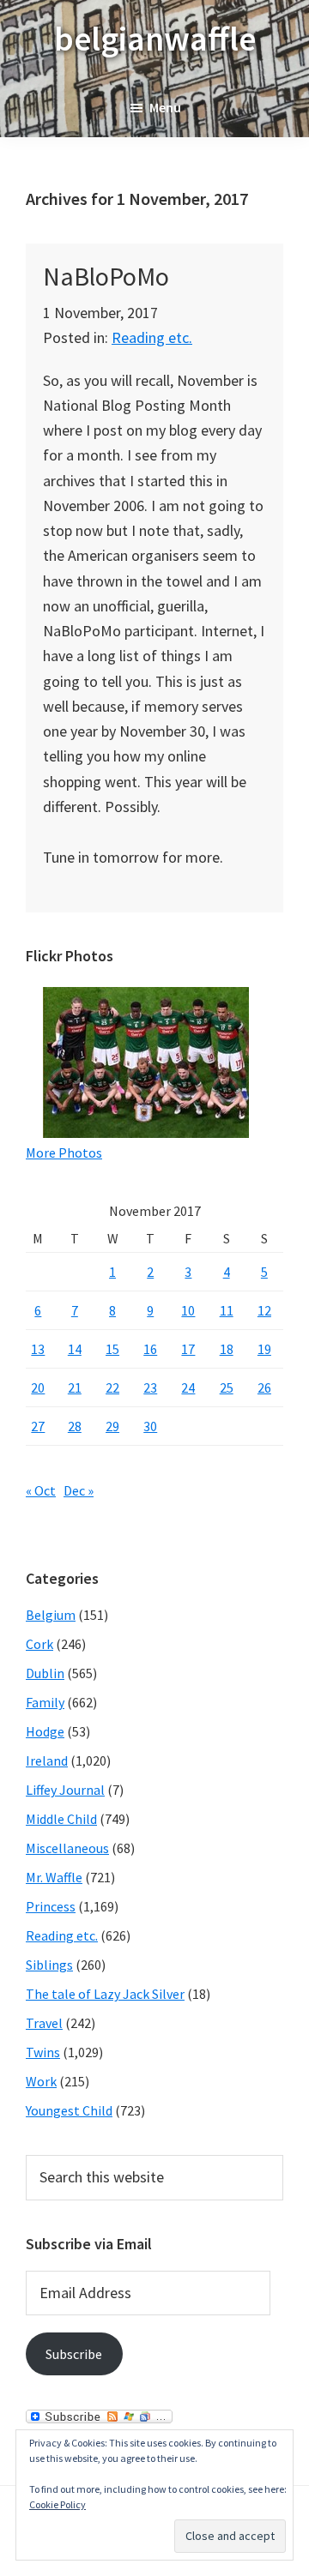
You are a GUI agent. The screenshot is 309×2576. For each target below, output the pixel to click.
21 (75, 1387)
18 (227, 1349)
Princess (51, 1906)
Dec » (79, 1490)
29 (112, 1426)
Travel (44, 2023)
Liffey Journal (65, 1790)
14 (75, 1349)
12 (264, 1310)
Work (41, 2081)
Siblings (49, 1965)
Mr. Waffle (54, 1877)
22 (112, 1387)
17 (188, 1349)
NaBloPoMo (106, 276)
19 (264, 1349)
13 (38, 1349)
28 (75, 1426)
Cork (39, 1644)
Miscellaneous (67, 1848)
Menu (165, 107)
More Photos (64, 1153)
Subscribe (74, 2354)
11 (227, 1310)
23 (150, 1387)
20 (38, 1387)
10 (188, 1310)
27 (38, 1426)
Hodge (45, 1731)
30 (150, 1426)
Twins (43, 2052)
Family (45, 1702)
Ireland (47, 1760)
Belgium (51, 1615)
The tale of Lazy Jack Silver (105, 1994)
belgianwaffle (155, 39)
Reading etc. (152, 337)
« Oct (41, 1490)
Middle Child (61, 1819)
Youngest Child (69, 2110)
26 (264, 1387)
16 (150, 1349)
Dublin (45, 1673)
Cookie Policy (58, 2504)
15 (112, 1349)
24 (188, 1387)
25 (227, 1387)
